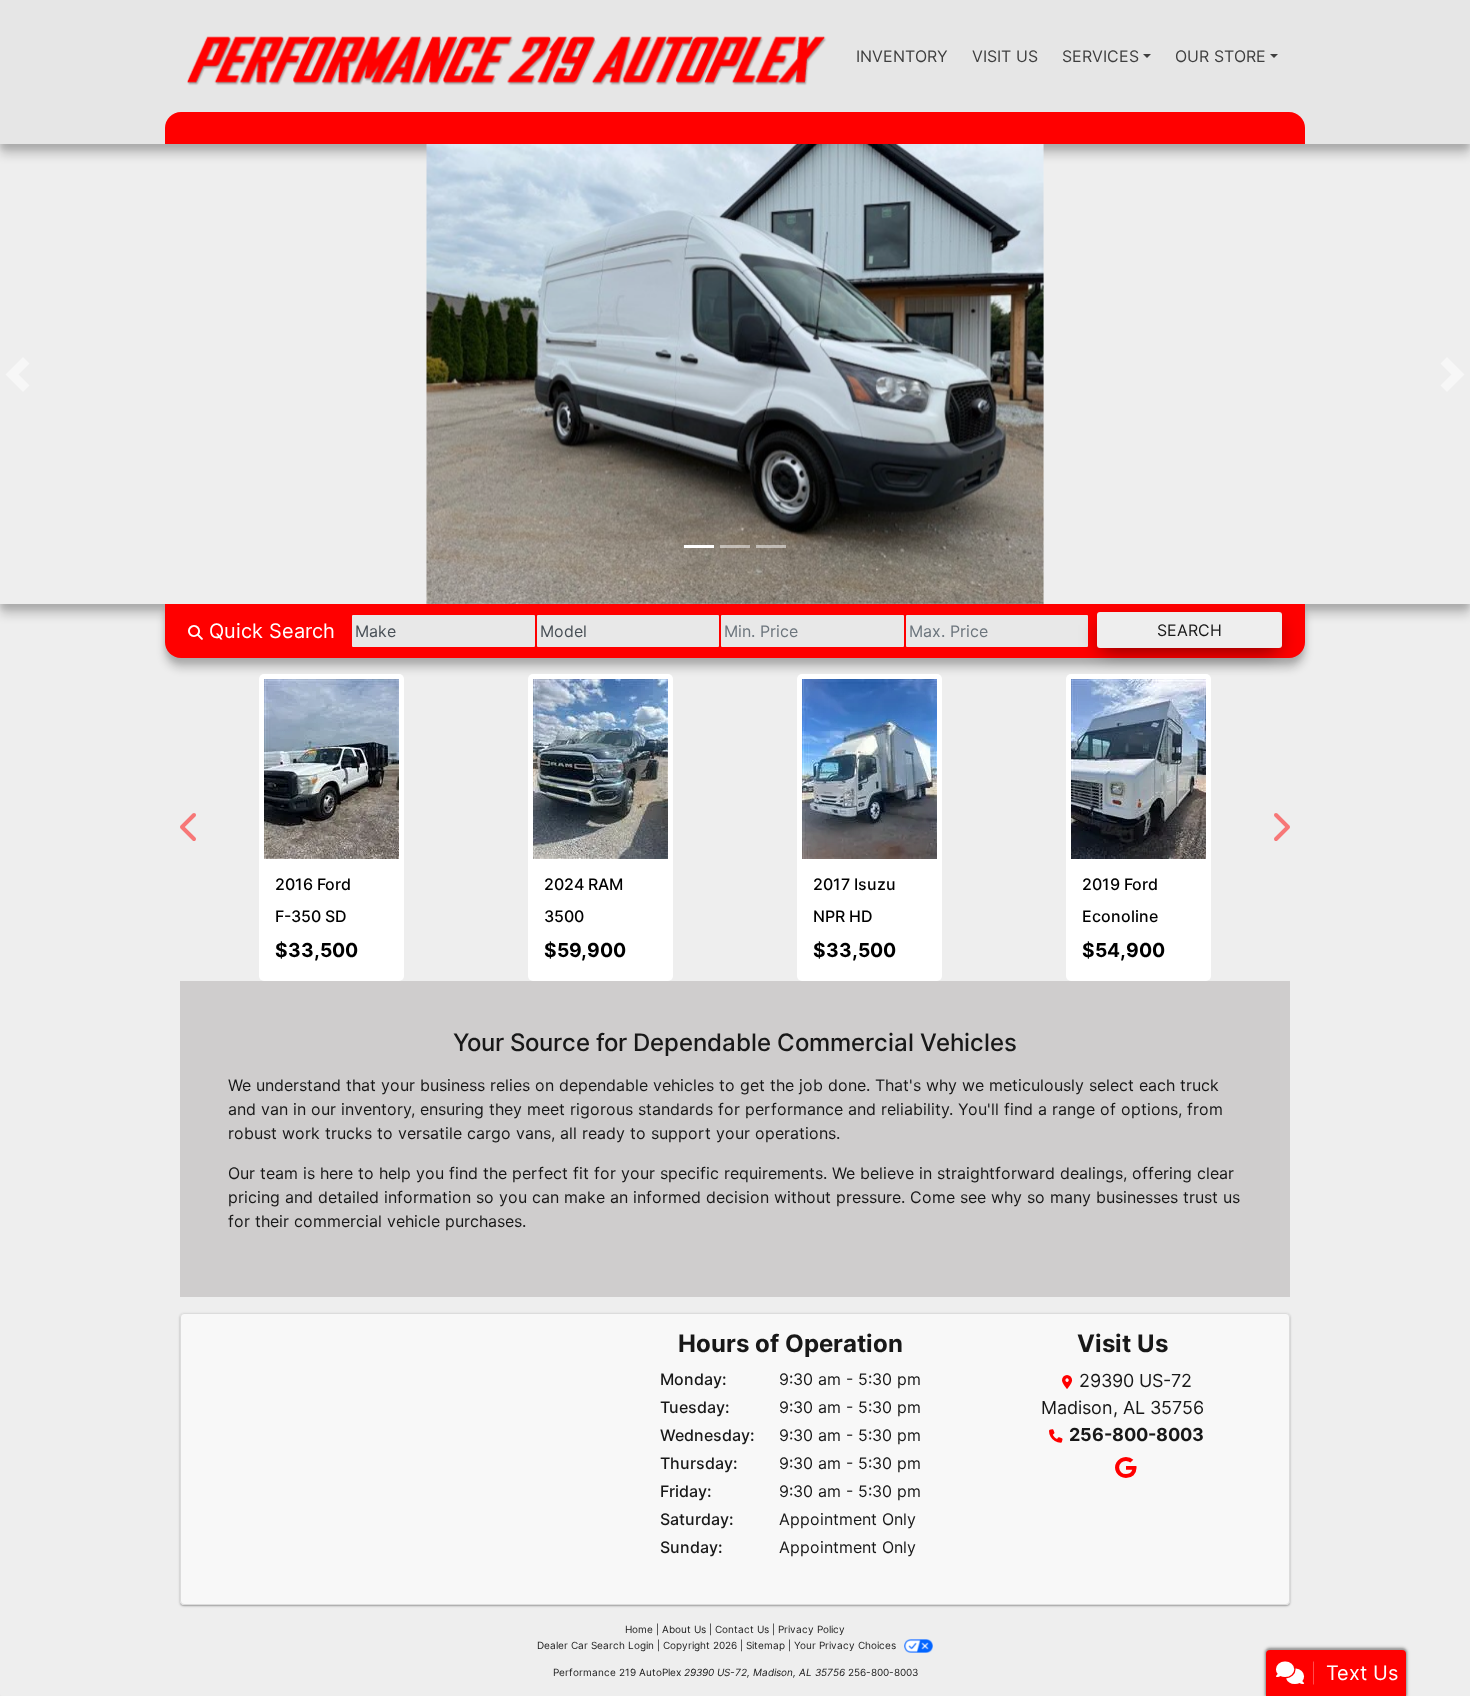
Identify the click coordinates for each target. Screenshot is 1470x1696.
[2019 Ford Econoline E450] (363, 769)
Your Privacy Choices (846, 1645)
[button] (17, 373)
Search (1189, 630)
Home (639, 1629)
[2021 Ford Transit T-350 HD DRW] (737, 719)
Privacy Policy (811, 1629)
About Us (684, 1629)
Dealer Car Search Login (595, 1645)
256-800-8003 (1136, 1434)
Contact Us (742, 1629)
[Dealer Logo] (504, 56)
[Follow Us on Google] (1122, 1469)
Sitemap (765, 1645)
